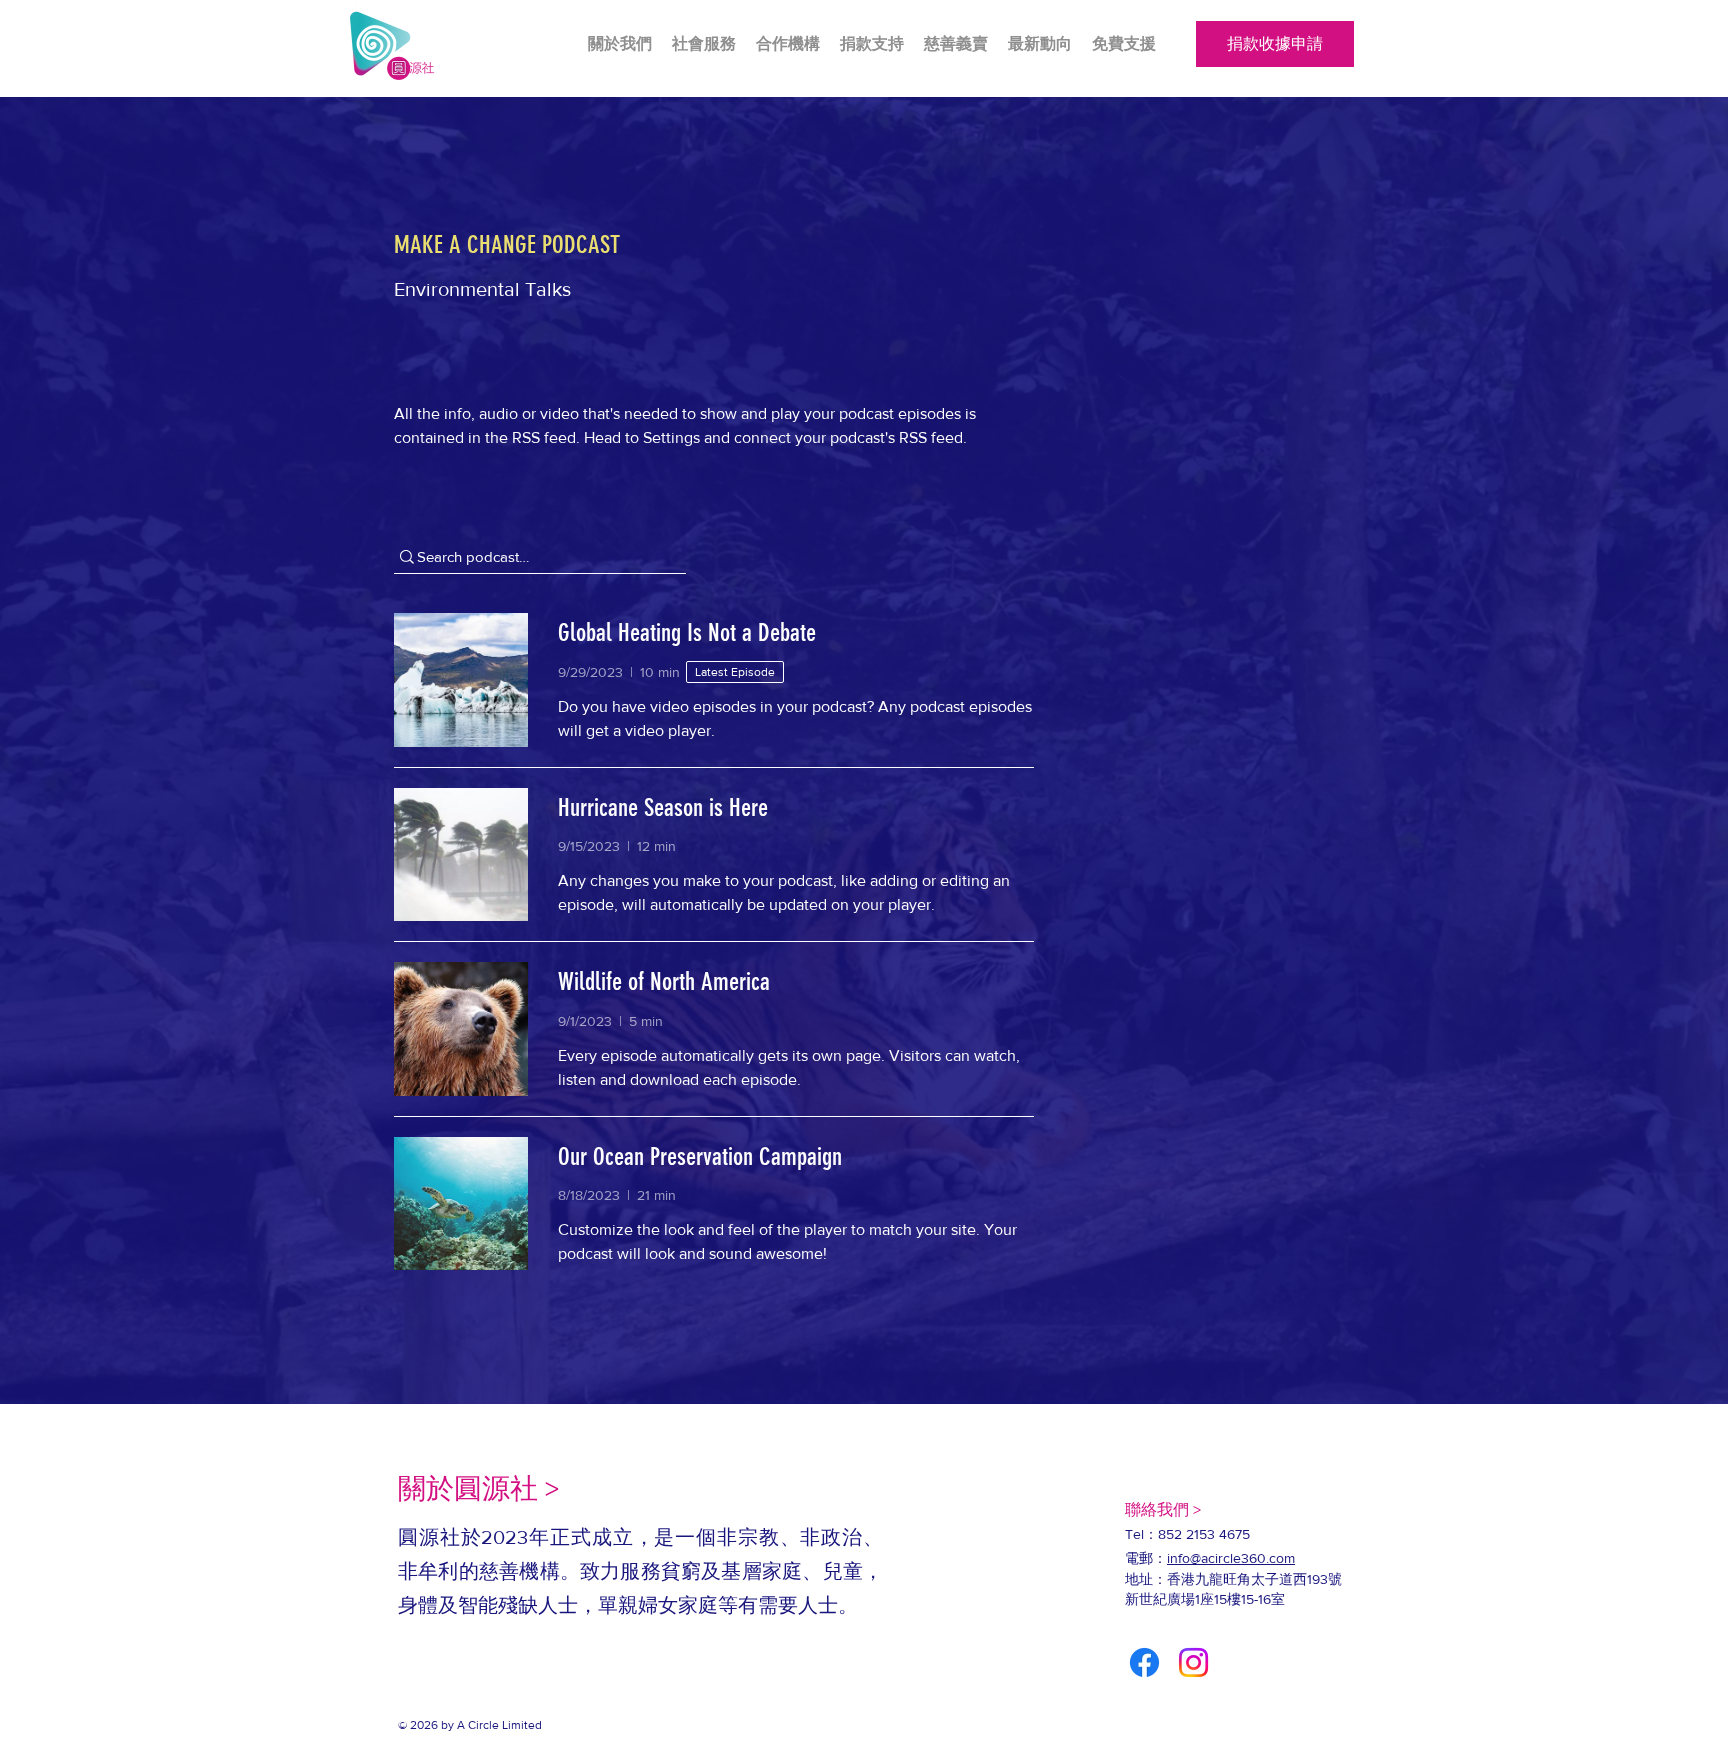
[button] (1040, 44)
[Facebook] (1144, 1662)
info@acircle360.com (1231, 1558)
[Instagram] (1193, 1662)
